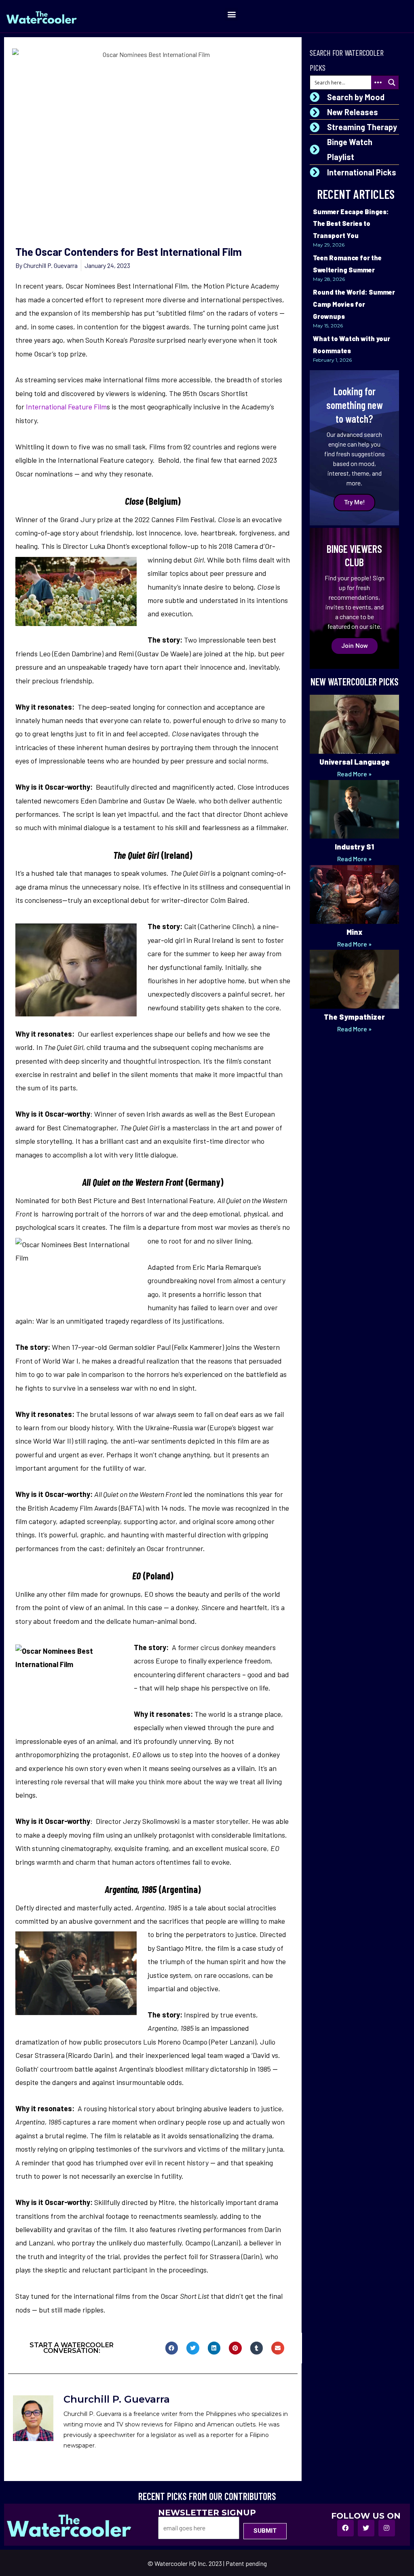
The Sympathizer (354, 1017)
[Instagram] (387, 2528)
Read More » (354, 774)
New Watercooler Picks (355, 682)
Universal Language (355, 762)
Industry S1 (354, 847)
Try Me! (354, 502)
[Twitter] (366, 2528)
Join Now (355, 646)
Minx (354, 932)
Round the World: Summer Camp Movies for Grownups (354, 304)
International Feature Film (65, 407)
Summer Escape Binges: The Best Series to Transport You (351, 223)
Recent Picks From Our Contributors (207, 2496)
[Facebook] (345, 2528)
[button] (231, 14)
